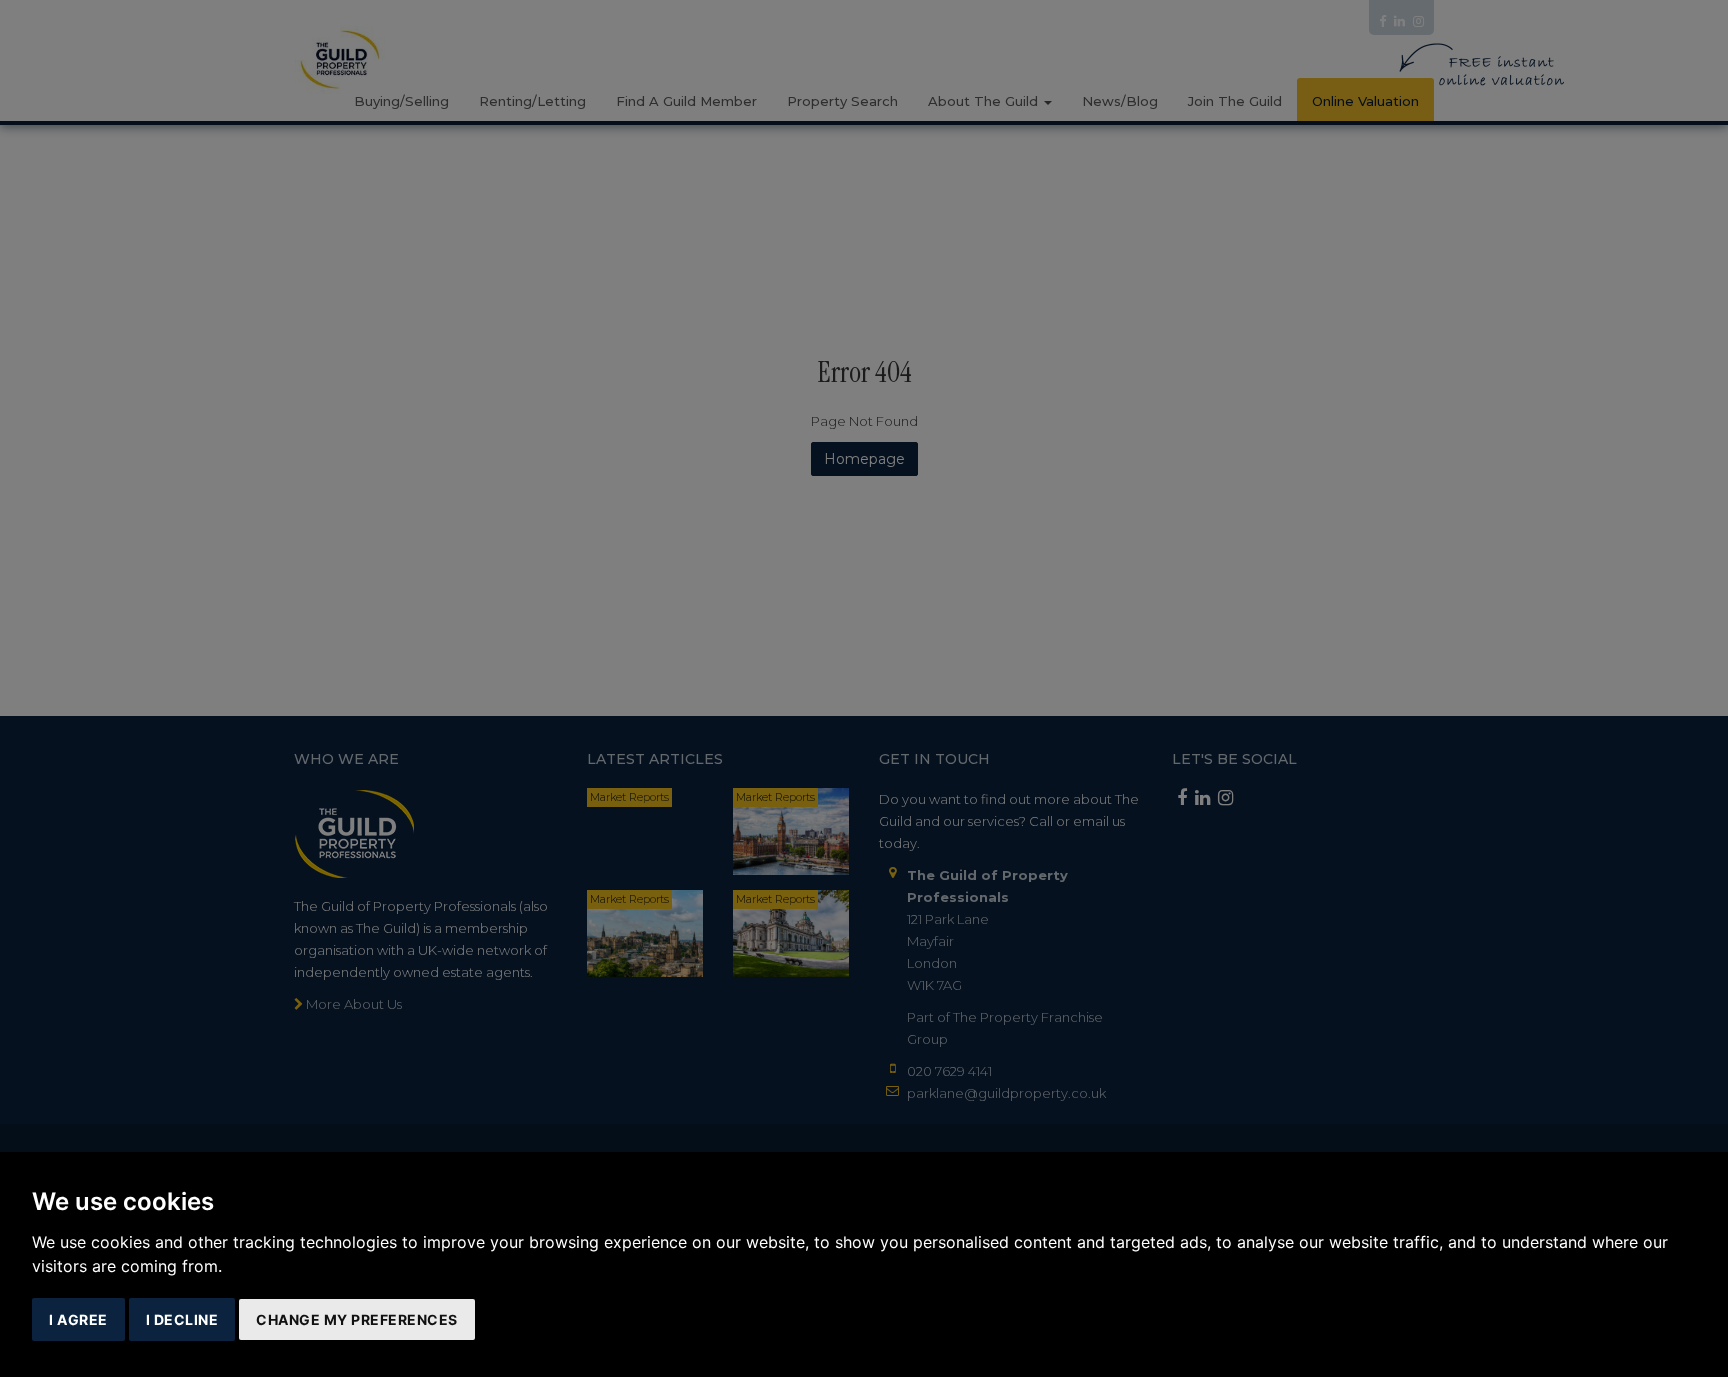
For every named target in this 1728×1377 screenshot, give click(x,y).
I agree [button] (78, 1319)
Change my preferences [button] (357, 1319)
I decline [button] (182, 1319)
